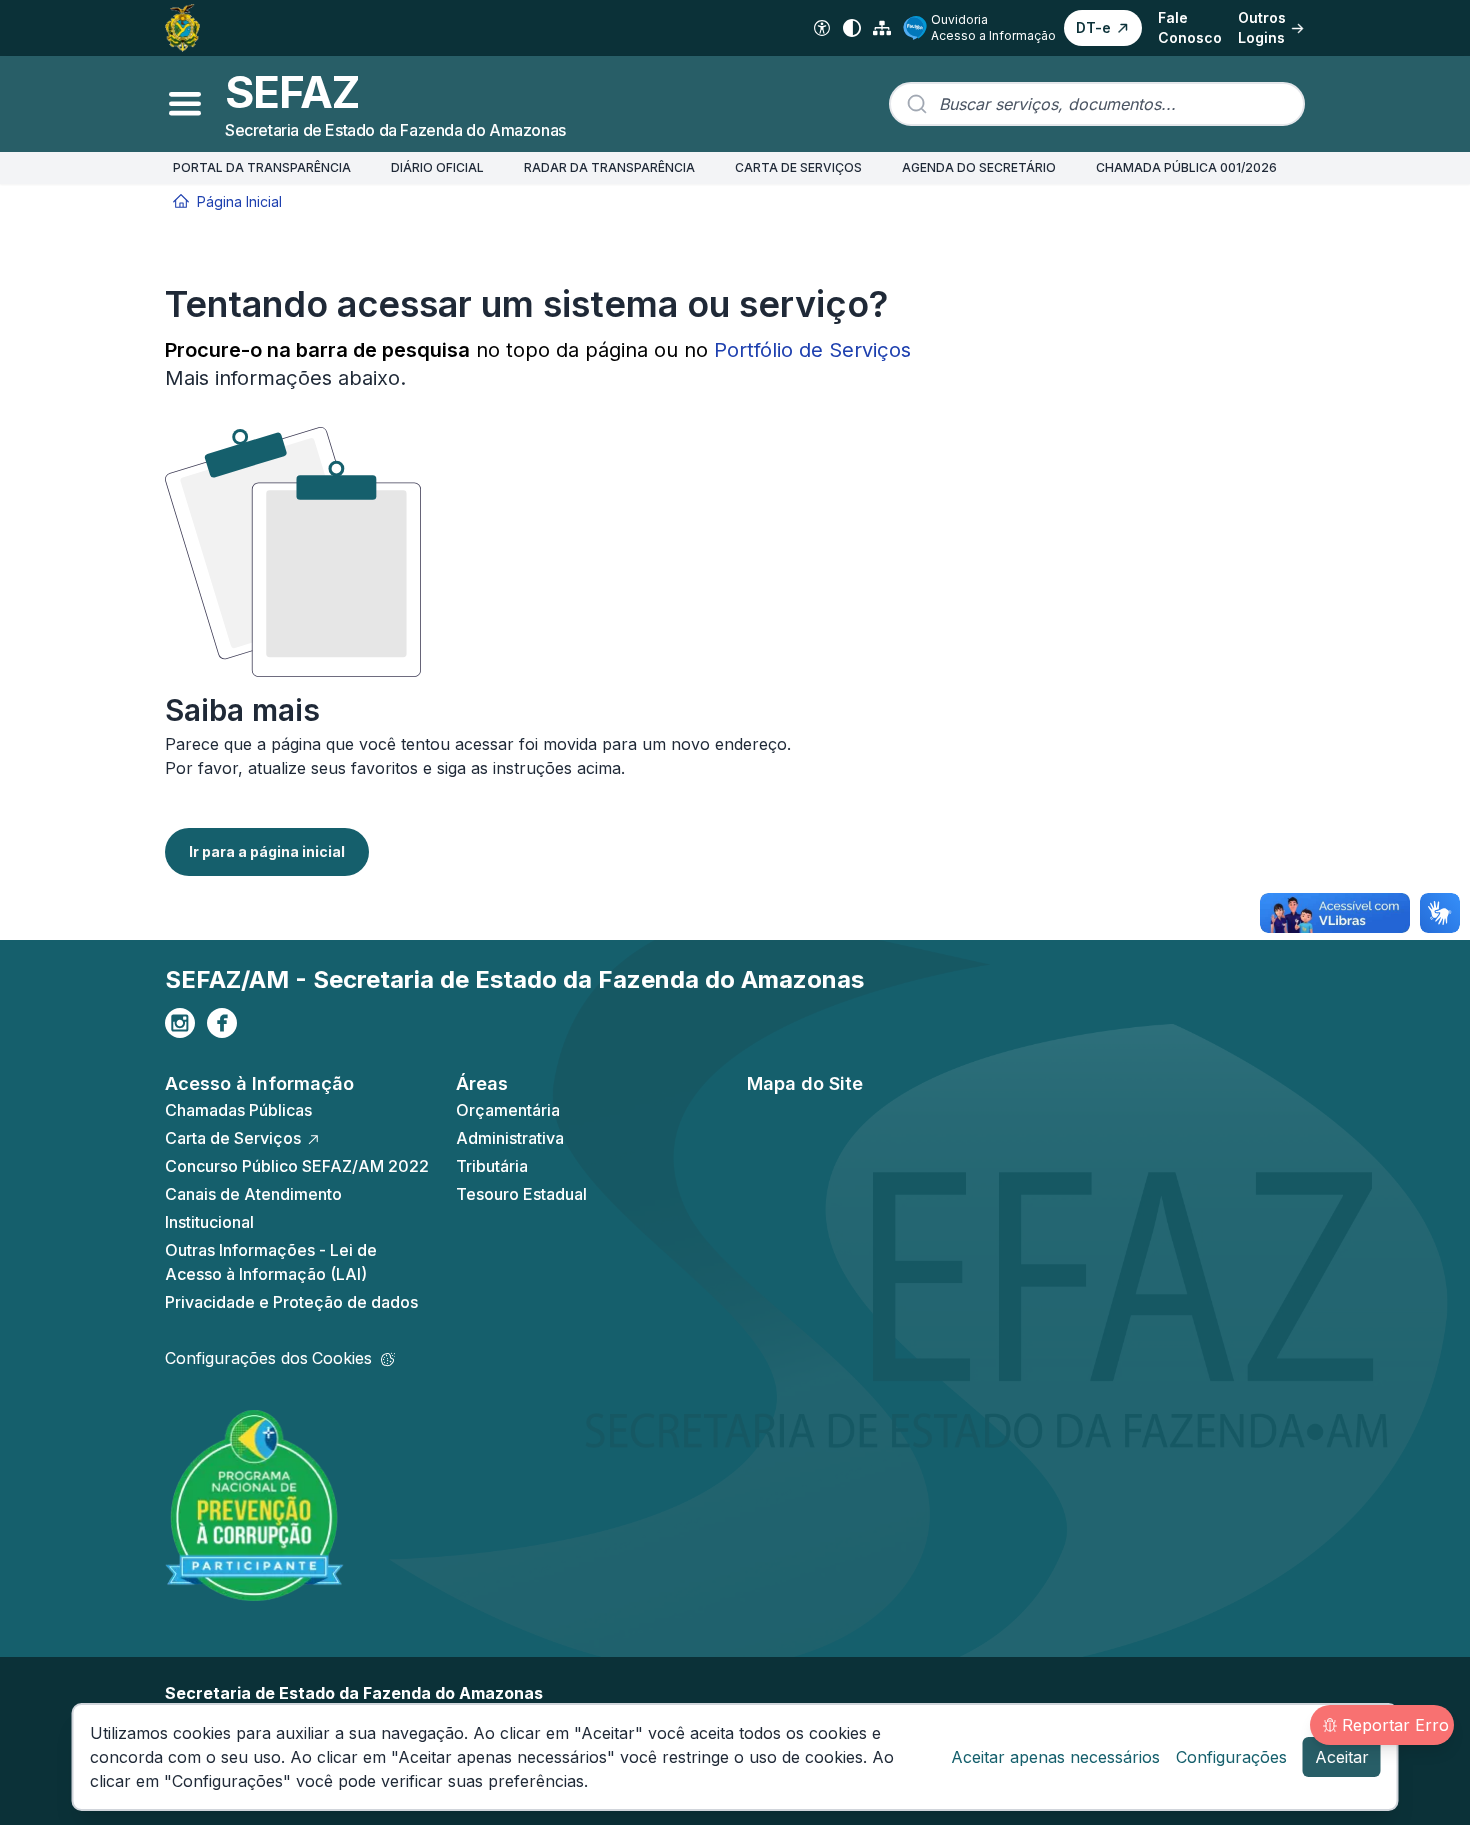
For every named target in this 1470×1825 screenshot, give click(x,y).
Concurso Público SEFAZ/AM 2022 (297, 1166)
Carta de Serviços (233, 1138)
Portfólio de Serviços (812, 350)
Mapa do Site (805, 1083)
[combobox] (1097, 104)
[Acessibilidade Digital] (822, 28)
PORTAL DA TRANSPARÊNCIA (262, 167)
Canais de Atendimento (253, 1194)
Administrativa (510, 1138)
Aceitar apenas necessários (1055, 1757)
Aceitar (1342, 1757)
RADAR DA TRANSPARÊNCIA (609, 167)
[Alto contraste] (852, 28)
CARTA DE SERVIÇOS (798, 167)
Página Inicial (239, 201)
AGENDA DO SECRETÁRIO (979, 167)
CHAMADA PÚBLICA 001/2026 (1186, 167)
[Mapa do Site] (882, 28)
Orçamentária (508, 1110)
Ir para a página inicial (267, 851)
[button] (1103, 28)
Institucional (209, 1222)
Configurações (1231, 1757)
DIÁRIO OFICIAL (437, 167)
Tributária (492, 1166)
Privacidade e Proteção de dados (291, 1302)
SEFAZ (292, 92)
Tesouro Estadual (521, 1194)
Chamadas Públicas (238, 1110)
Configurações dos (268, 1358)
